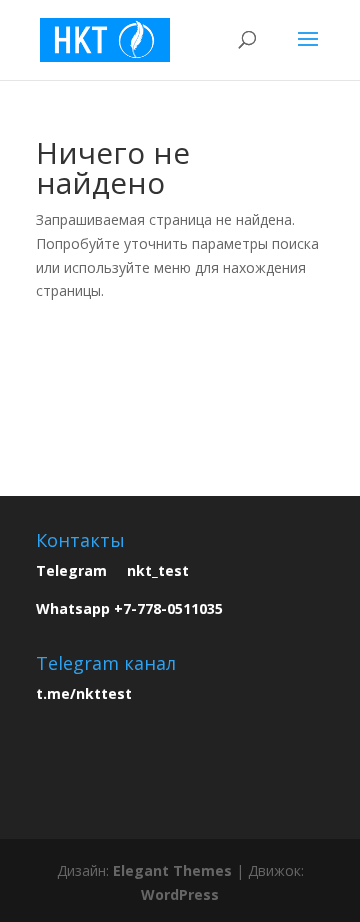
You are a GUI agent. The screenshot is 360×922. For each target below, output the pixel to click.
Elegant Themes (172, 870)
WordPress (180, 894)
